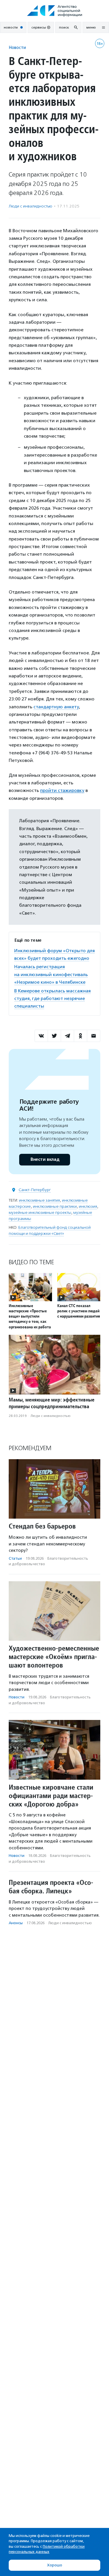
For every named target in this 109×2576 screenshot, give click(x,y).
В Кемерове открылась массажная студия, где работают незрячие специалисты (52, 999)
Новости (17, 47)
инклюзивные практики (55, 1206)
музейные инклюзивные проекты (40, 1213)
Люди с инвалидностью (31, 206)
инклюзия (88, 1206)
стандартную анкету (56, 707)
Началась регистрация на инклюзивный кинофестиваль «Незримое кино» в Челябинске (51, 974)
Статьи (15, 1558)
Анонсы (16, 1923)
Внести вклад (45, 1160)
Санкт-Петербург (35, 1190)
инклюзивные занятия (39, 1200)
